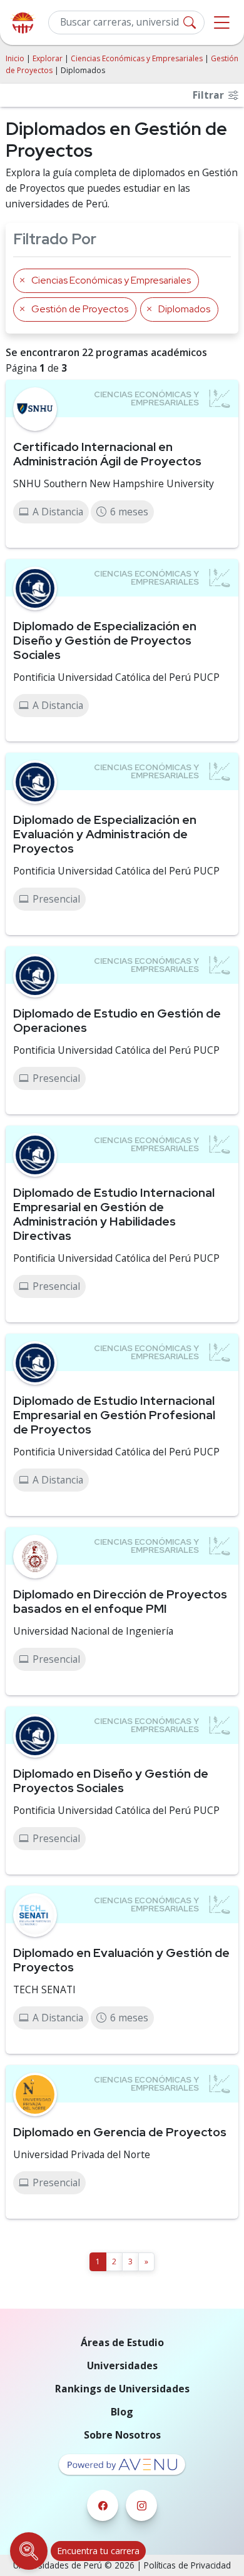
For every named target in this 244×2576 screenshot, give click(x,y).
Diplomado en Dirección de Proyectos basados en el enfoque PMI (120, 1601)
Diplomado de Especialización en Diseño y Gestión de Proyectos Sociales (105, 640)
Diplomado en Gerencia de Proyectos (120, 2132)
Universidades (122, 2365)
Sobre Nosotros (122, 2435)
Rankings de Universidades (122, 2389)
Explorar (48, 58)
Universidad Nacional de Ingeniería (93, 1631)
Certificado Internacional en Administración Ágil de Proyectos (107, 454)
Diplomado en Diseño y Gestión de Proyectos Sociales (111, 1781)
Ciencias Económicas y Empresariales (137, 58)
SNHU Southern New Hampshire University (114, 483)
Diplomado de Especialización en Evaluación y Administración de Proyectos (105, 834)
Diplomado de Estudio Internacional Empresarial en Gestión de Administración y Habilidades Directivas (114, 1214)
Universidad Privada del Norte (82, 2154)
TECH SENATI (44, 1989)
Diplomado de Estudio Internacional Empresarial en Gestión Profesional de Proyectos (114, 1415)
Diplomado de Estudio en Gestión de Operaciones (117, 1020)
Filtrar (210, 95)
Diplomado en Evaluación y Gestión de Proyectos (121, 1960)
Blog (122, 2412)
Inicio (15, 58)
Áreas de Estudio (122, 2342)
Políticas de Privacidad (187, 2565)
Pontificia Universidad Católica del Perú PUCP (116, 677)
